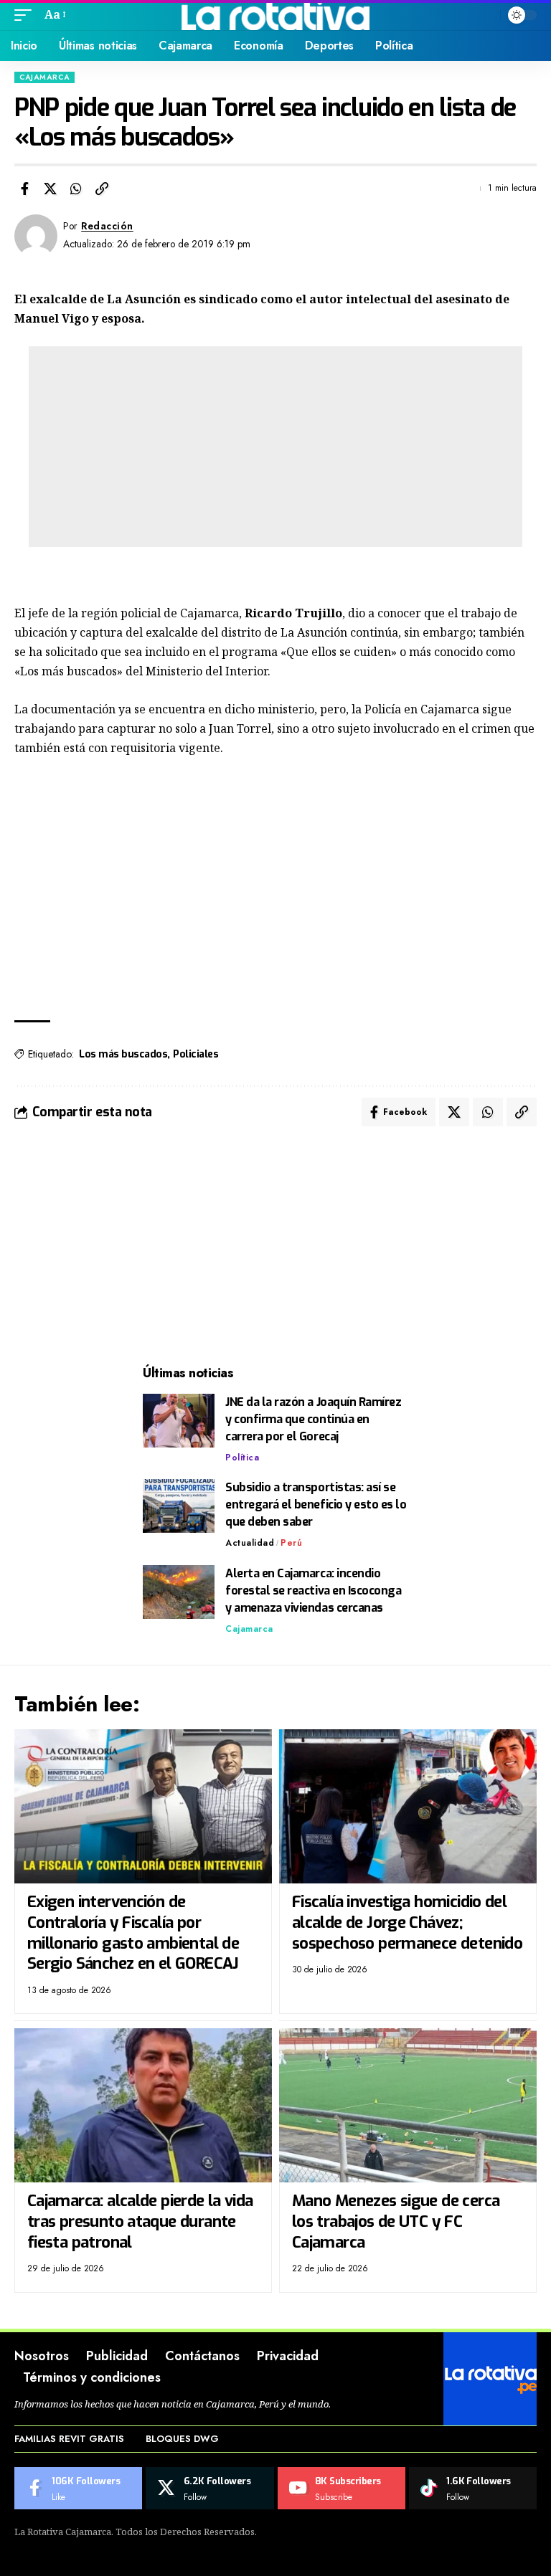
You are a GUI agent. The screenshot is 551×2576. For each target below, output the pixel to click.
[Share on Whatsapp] (76, 189)
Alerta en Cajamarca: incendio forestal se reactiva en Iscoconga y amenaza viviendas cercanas (313, 1591)
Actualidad (250, 1543)
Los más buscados (123, 1054)
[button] (27, 15)
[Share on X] (50, 189)
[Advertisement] (275, 447)
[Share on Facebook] (24, 189)
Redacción (107, 226)
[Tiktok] (473, 2489)
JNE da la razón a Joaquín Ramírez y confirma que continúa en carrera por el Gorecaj (313, 1419)
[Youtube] (342, 2489)
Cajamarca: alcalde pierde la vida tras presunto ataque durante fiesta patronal (140, 2221)
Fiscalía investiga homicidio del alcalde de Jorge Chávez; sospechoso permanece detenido (407, 1922)
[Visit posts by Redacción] (36, 236)
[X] (209, 2489)
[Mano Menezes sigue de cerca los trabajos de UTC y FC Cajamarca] (408, 2105)
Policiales (196, 1054)
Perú (291, 1543)
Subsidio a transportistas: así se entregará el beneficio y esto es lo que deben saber (316, 1505)
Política (242, 1458)
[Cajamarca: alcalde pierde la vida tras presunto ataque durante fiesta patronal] (143, 2105)
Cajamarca (44, 77)
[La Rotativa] (276, 15)
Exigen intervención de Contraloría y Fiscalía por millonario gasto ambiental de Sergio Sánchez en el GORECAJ (133, 1933)
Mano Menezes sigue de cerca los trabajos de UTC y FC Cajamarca (396, 2221)
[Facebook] (78, 2489)
